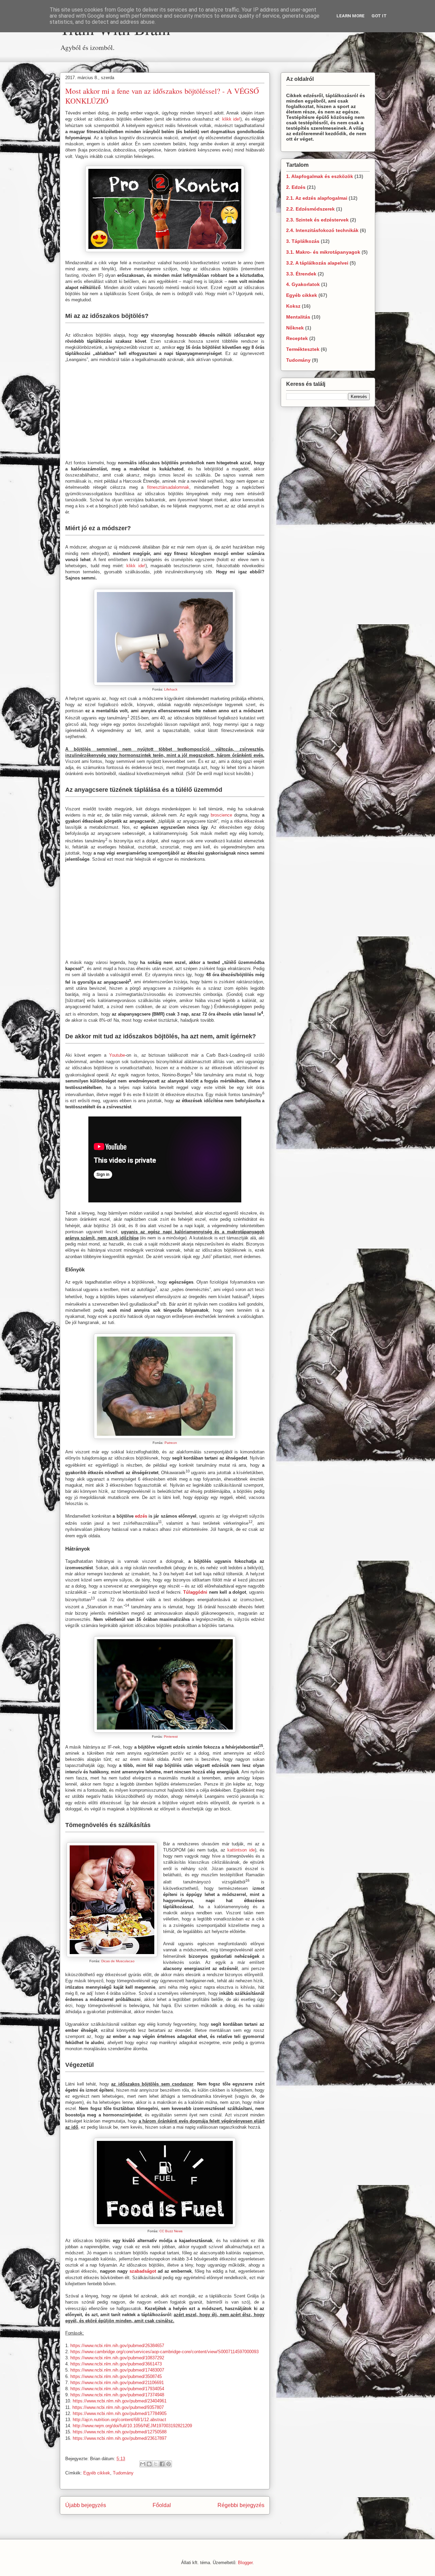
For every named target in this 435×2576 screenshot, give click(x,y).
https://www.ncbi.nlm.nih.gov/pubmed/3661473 (116, 2364)
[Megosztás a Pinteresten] (169, 2464)
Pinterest (171, 1737)
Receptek (297, 338)
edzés (141, 1516)
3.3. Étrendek (301, 274)
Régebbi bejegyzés (241, 2505)
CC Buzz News (171, 2231)
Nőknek (295, 328)
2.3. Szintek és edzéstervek (317, 220)
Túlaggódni (195, 1592)
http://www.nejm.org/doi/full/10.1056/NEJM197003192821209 (132, 2426)
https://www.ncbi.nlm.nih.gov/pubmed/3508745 (116, 2376)
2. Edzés (296, 187)
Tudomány (123, 2473)
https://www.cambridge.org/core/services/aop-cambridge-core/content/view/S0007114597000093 (164, 2352)
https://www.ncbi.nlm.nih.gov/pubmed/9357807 (118, 2407)
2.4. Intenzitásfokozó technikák (322, 230)
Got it (379, 16)
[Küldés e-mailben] (143, 2464)
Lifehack (171, 689)
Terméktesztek (303, 349)
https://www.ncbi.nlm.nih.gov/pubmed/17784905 (120, 2413)
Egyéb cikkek (97, 2473)
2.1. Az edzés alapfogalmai (317, 198)
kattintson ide (241, 1850)
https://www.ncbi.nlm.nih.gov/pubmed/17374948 (117, 2395)
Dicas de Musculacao (118, 1961)
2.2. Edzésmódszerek (310, 209)
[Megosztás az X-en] (156, 2464)
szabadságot (143, 2271)
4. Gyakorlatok (303, 284)
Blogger (245, 2563)
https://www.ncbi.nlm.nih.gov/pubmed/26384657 (117, 2346)
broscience (221, 815)
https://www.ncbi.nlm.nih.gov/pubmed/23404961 (120, 2401)
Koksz (293, 306)
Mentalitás (298, 317)
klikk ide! (231, 119)
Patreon (171, 1443)
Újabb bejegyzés (86, 2505)
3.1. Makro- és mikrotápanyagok (323, 252)
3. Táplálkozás (303, 241)
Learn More (351, 16)
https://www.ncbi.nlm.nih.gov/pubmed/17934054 (117, 2389)
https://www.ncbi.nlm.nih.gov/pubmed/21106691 (117, 2383)
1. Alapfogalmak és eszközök (320, 176)
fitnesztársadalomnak (168, 487)
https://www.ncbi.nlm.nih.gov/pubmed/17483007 (117, 2370)
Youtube (117, 1055)
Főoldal (162, 2505)
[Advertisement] (165, 58)
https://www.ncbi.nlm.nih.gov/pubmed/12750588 (120, 2432)
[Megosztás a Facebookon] (162, 2464)
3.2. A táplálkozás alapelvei (317, 263)
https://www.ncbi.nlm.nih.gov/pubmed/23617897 (120, 2438)
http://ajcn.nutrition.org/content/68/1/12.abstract (119, 2420)
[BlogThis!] (149, 2464)
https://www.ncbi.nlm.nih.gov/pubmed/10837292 (117, 2358)
